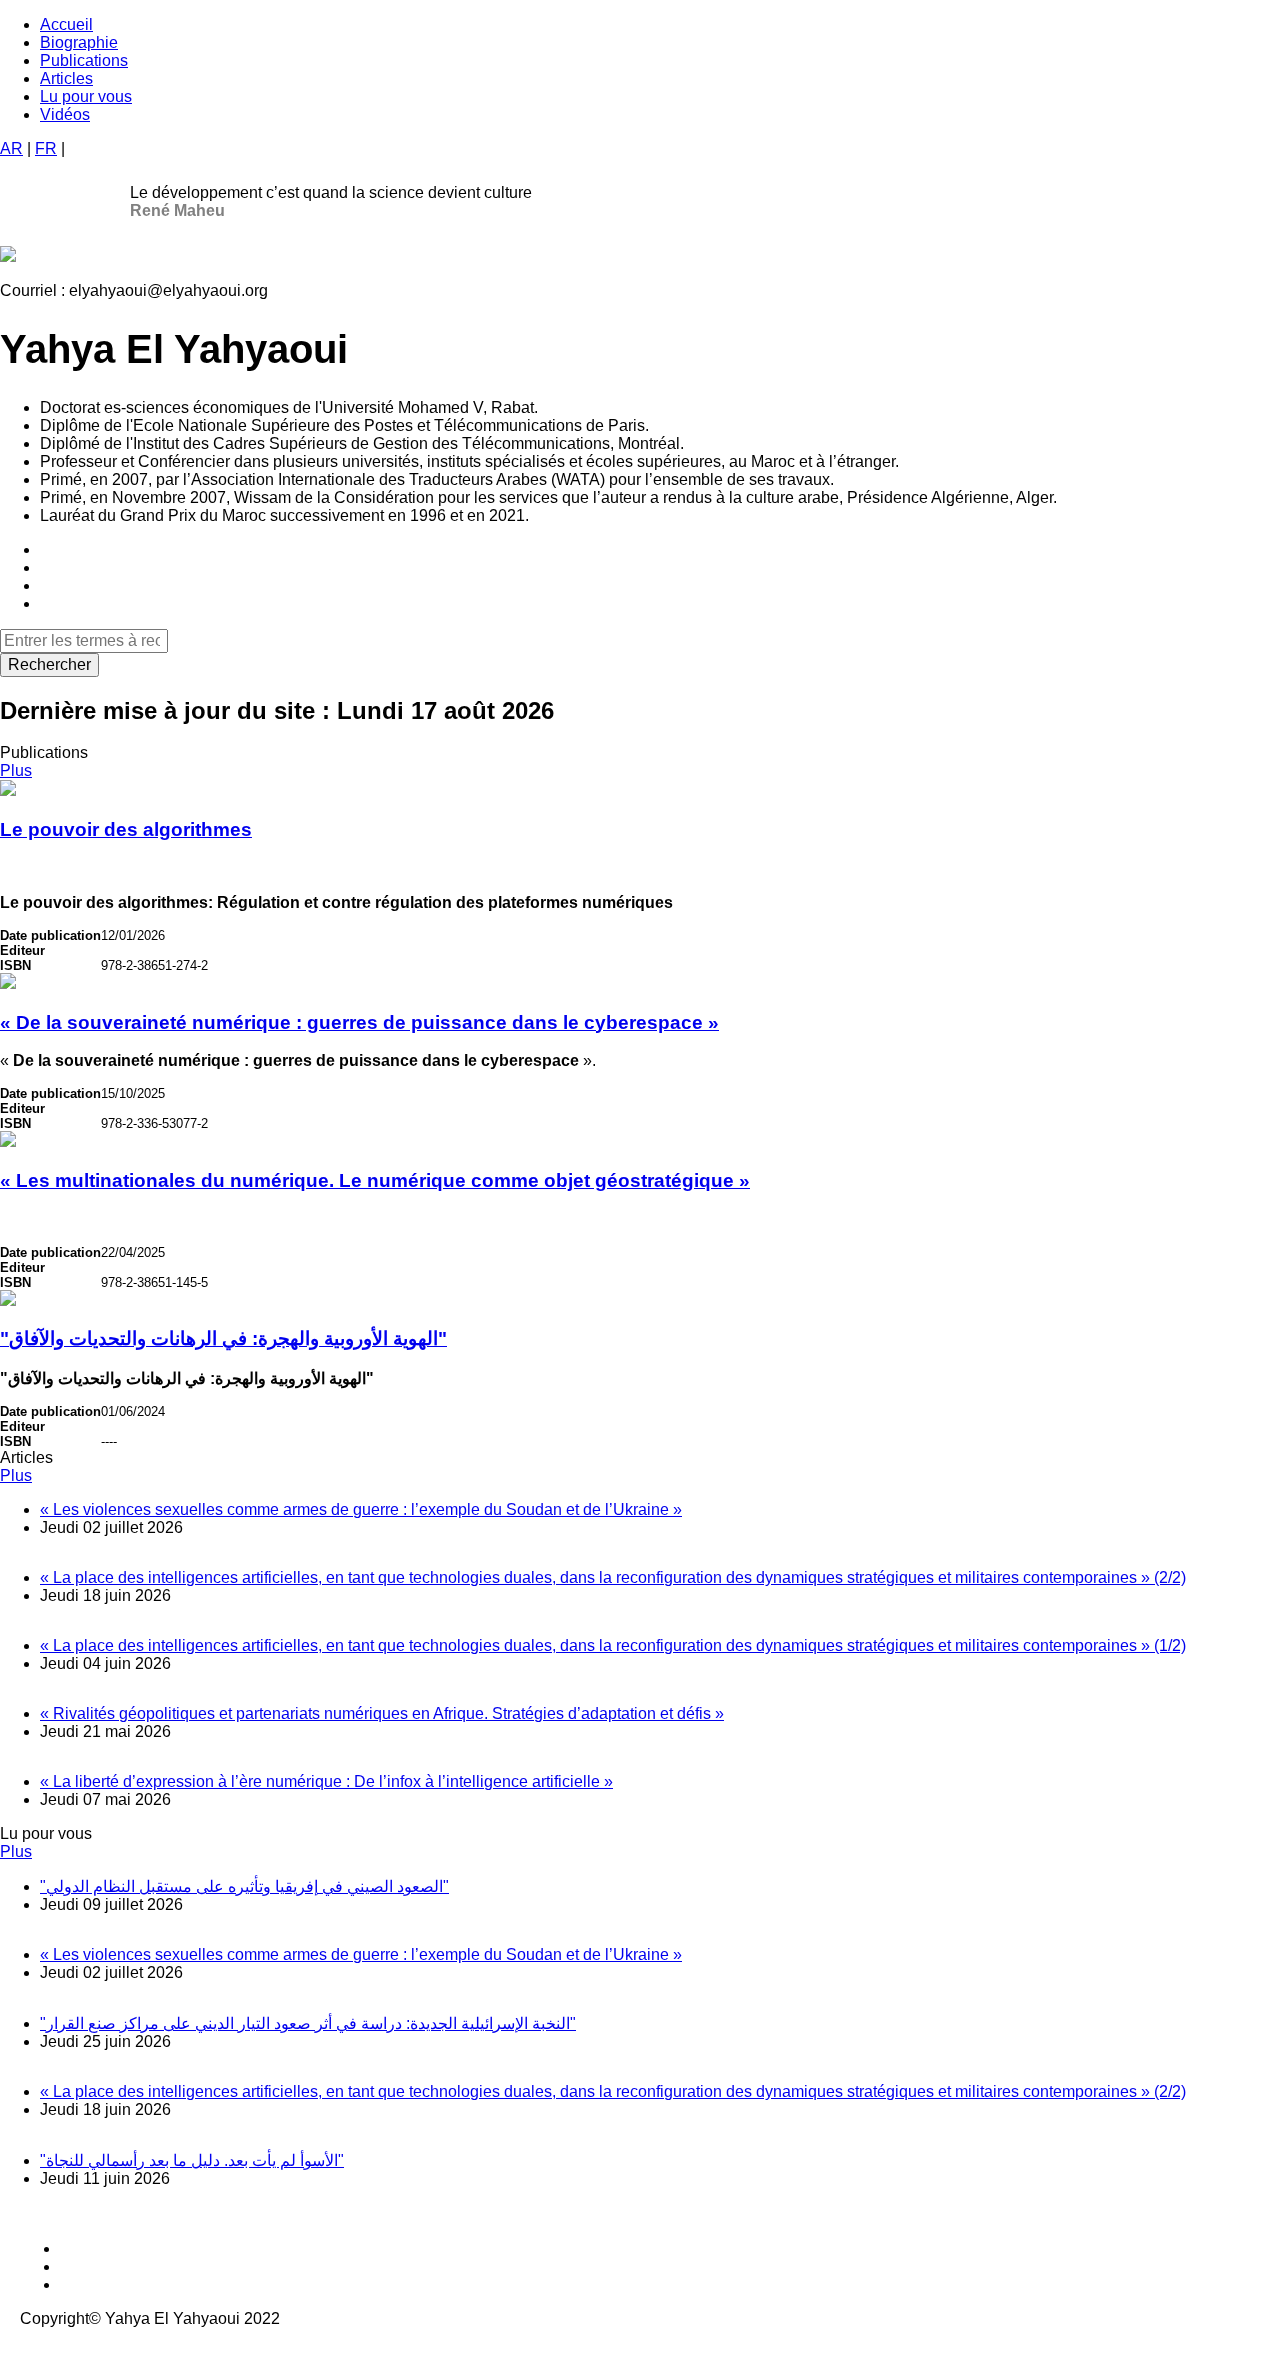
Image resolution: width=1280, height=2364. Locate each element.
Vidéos (65, 114)
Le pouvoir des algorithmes (126, 829)
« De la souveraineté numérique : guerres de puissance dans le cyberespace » (359, 1022)
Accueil (66, 24)
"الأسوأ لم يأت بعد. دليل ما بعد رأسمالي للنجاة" (192, 2160)
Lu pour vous (86, 96)
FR (46, 148)
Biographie (79, 42)
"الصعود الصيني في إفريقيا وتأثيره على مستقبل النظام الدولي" (244, 1886)
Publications (84, 60)
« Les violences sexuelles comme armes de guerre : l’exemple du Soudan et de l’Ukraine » (361, 1509)
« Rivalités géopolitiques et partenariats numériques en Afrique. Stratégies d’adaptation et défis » (382, 1713)
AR (11, 148)
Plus (16, 770)
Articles (66, 78)
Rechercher (49, 664)
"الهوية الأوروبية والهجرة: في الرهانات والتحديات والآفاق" (223, 1338)
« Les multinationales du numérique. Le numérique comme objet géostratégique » (375, 1180)
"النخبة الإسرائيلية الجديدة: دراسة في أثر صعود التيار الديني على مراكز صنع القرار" (308, 2023)
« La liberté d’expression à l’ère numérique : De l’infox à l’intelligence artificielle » (326, 1781)
